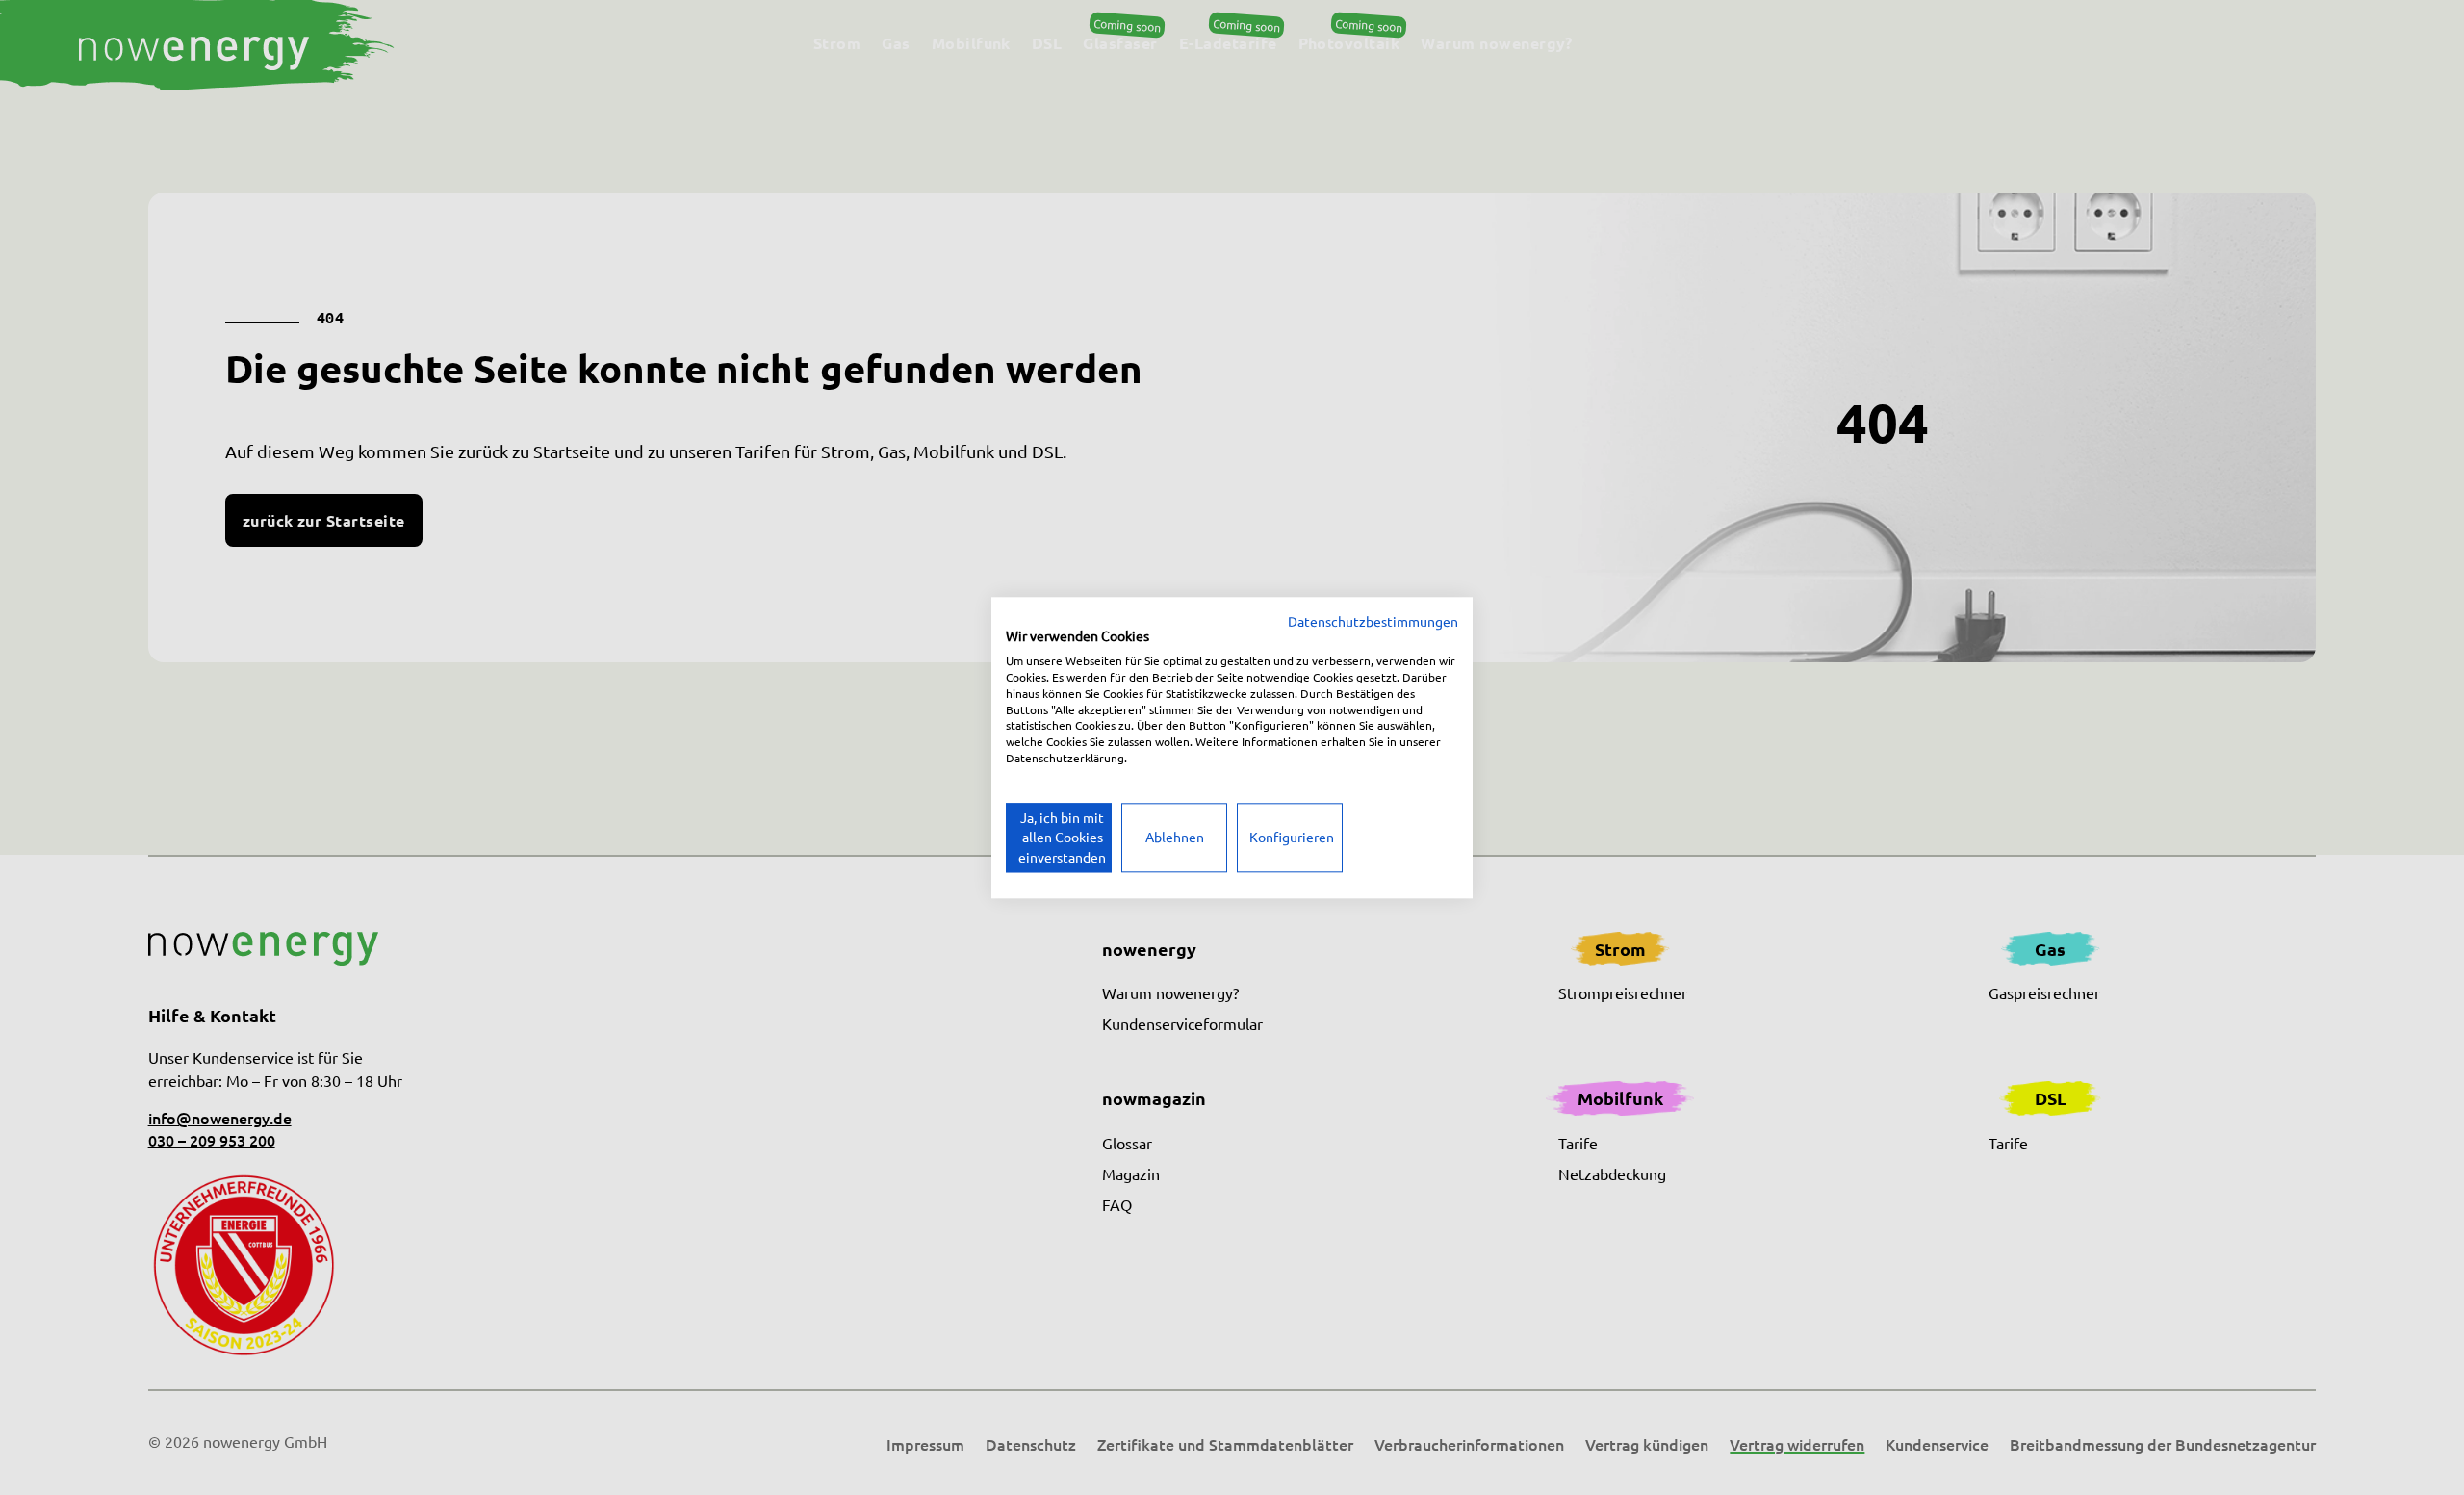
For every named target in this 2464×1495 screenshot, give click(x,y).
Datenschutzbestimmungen (1373, 621)
